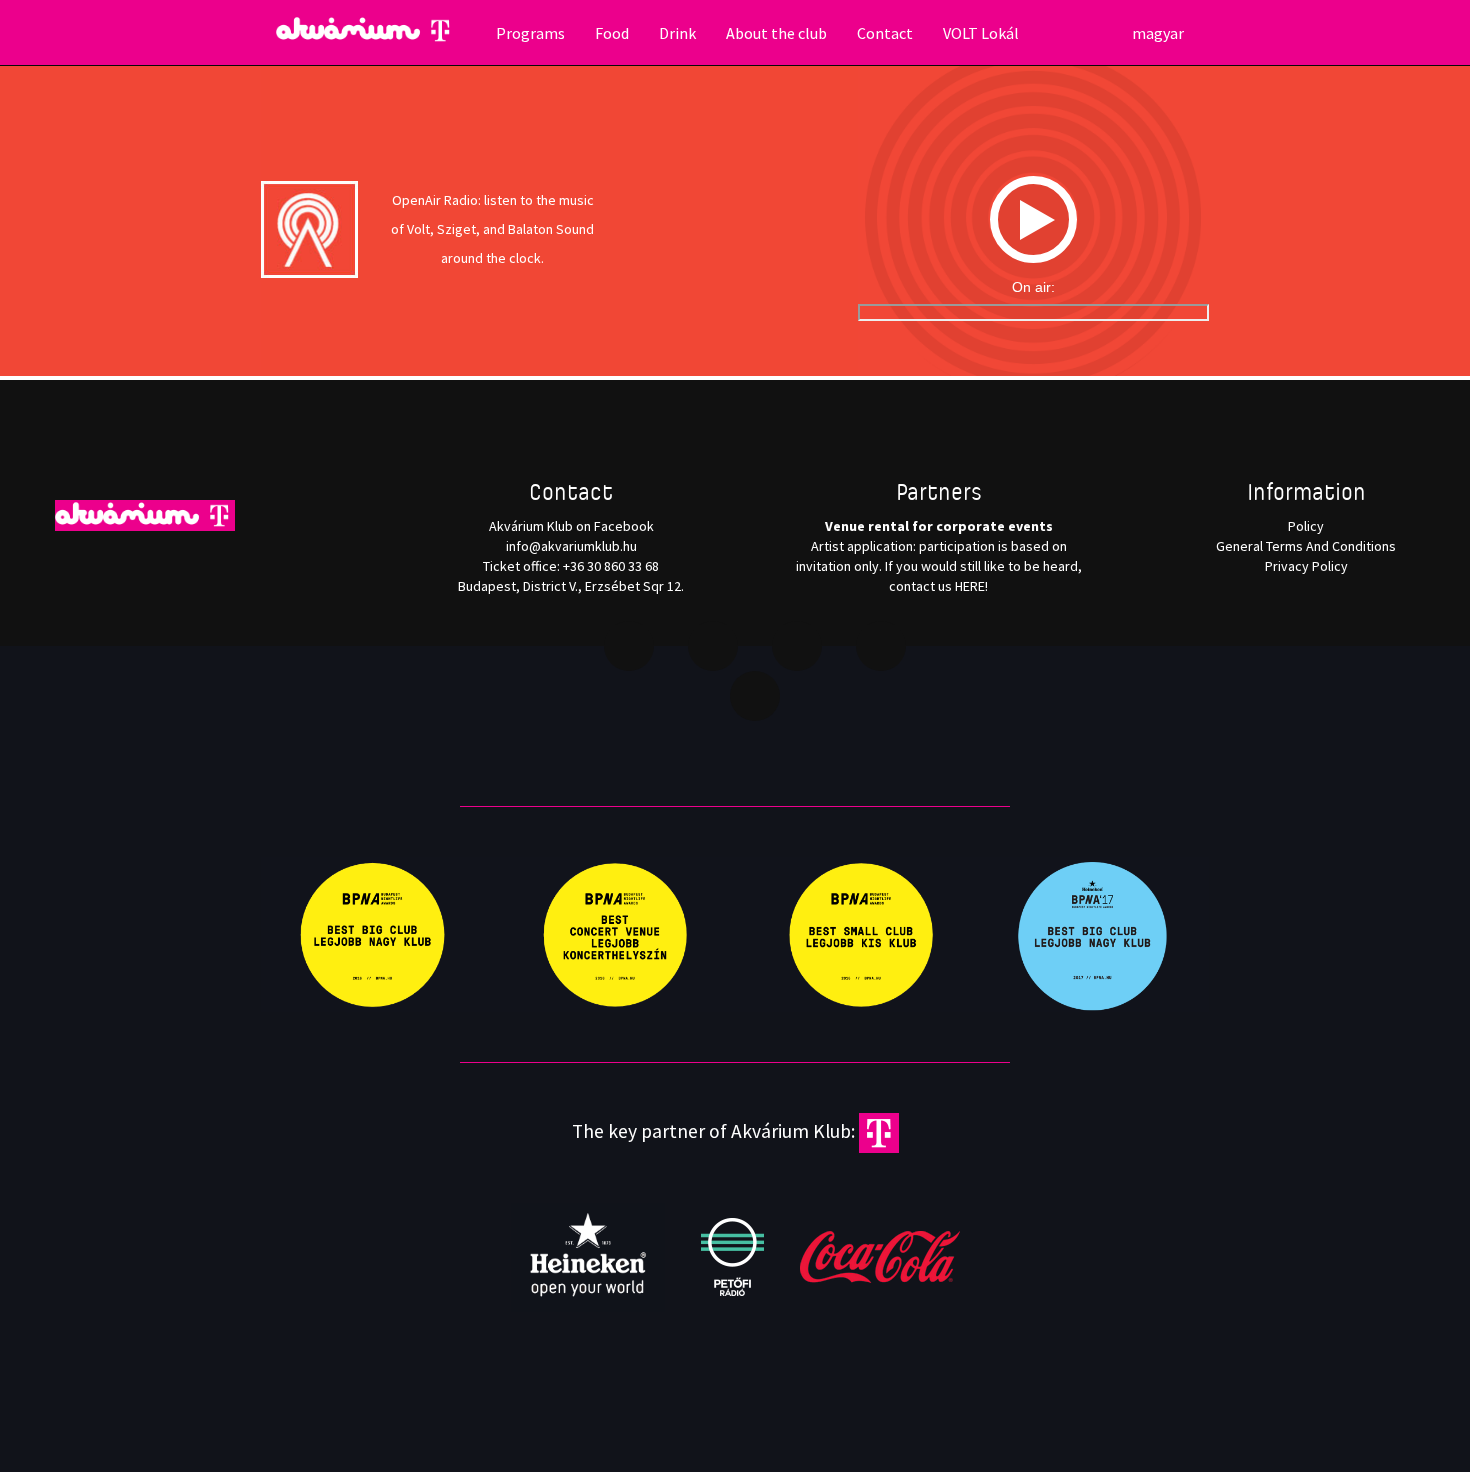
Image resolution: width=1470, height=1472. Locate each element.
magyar (1158, 33)
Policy (1306, 526)
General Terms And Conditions (1306, 546)
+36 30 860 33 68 (611, 566)
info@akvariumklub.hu (571, 546)
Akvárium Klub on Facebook (571, 526)
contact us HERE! (938, 586)
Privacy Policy (1306, 566)
